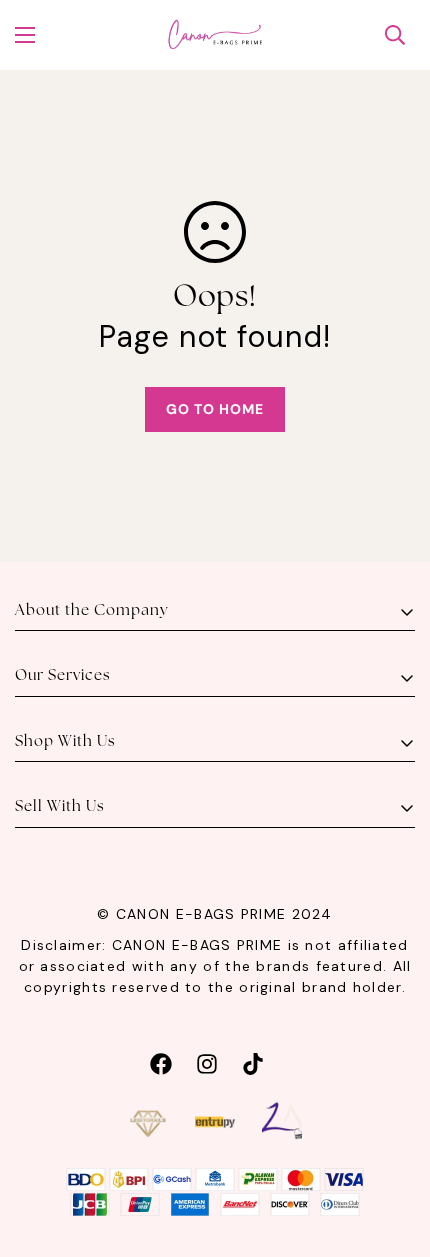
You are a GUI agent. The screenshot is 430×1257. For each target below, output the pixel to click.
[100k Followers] (207, 1061)
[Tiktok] (253, 1061)
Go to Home (215, 409)
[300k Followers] (161, 1061)
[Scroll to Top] (394, 1151)
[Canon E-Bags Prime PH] (215, 35)
